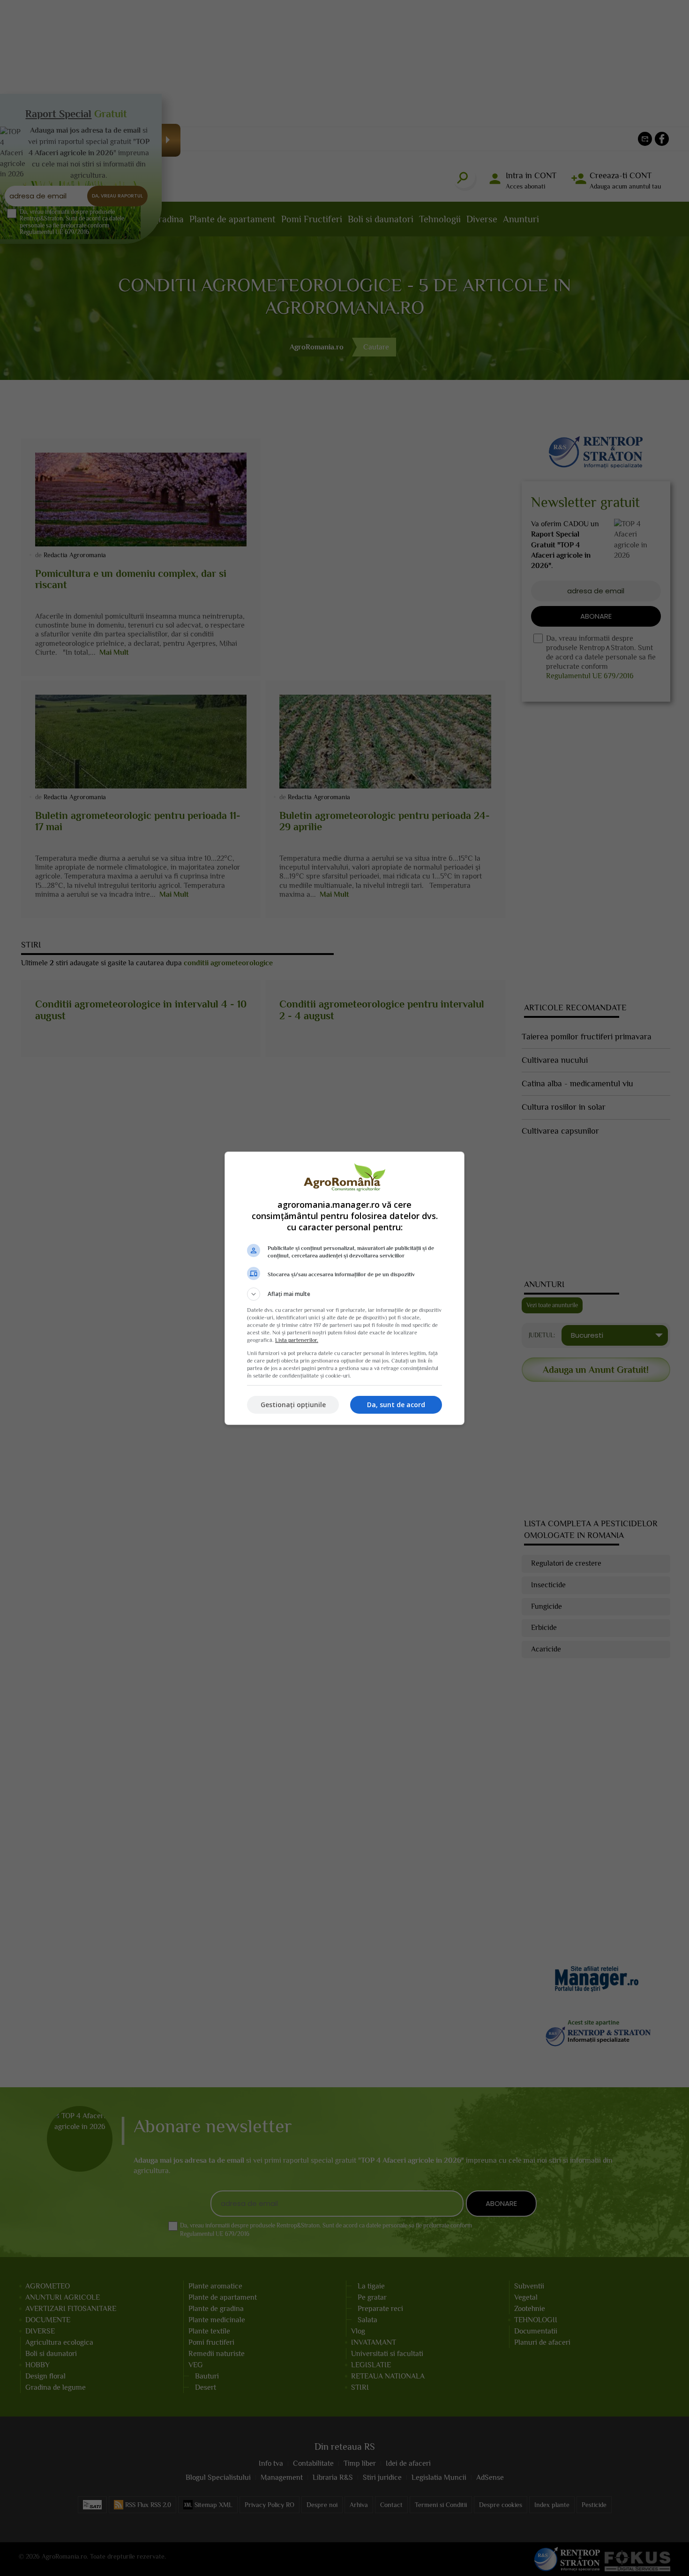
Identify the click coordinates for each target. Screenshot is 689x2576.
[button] (344, 1294)
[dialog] (344, 1288)
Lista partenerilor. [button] (297, 1340)
